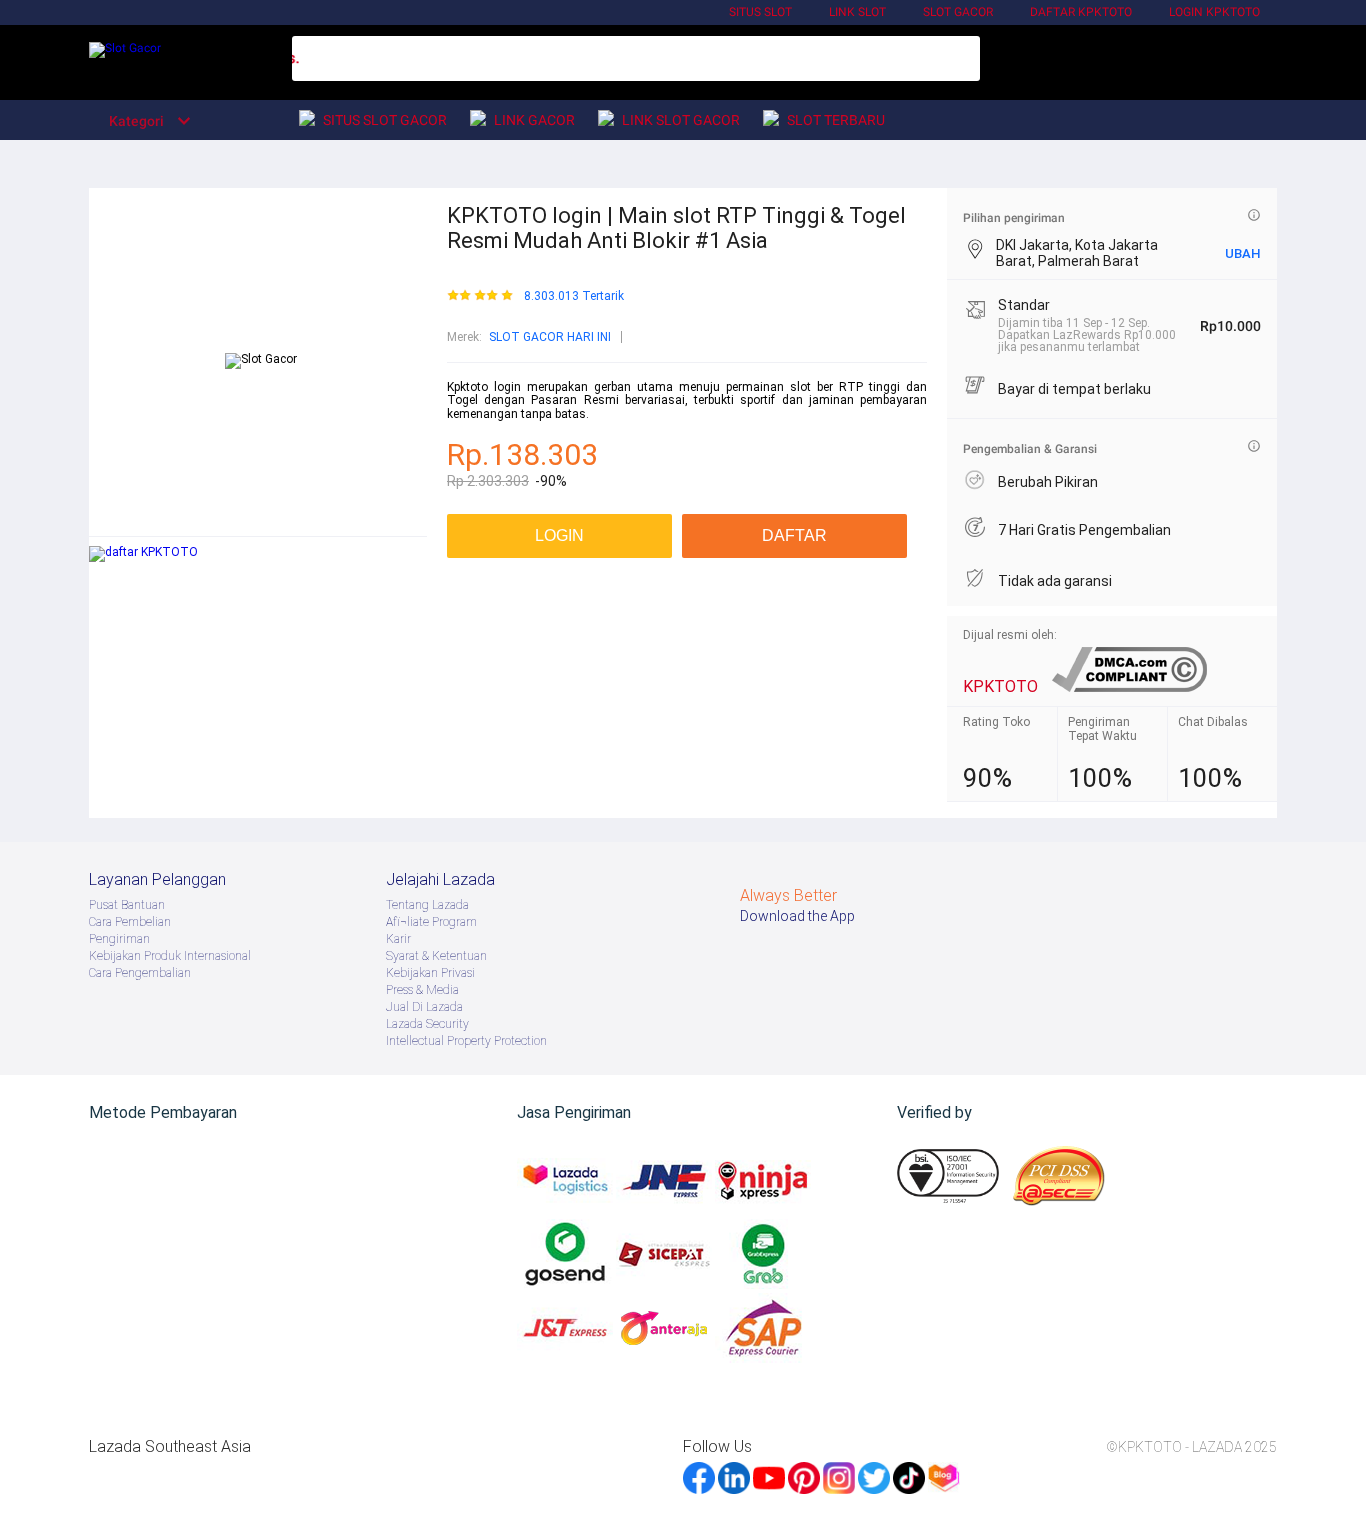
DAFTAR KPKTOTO (1081, 12)
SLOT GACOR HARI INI (550, 337)
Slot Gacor (958, 12)
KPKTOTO (1000, 686)
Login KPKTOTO (1214, 12)
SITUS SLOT (760, 12)
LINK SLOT (857, 12)
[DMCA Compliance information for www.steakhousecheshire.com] (1129, 686)
